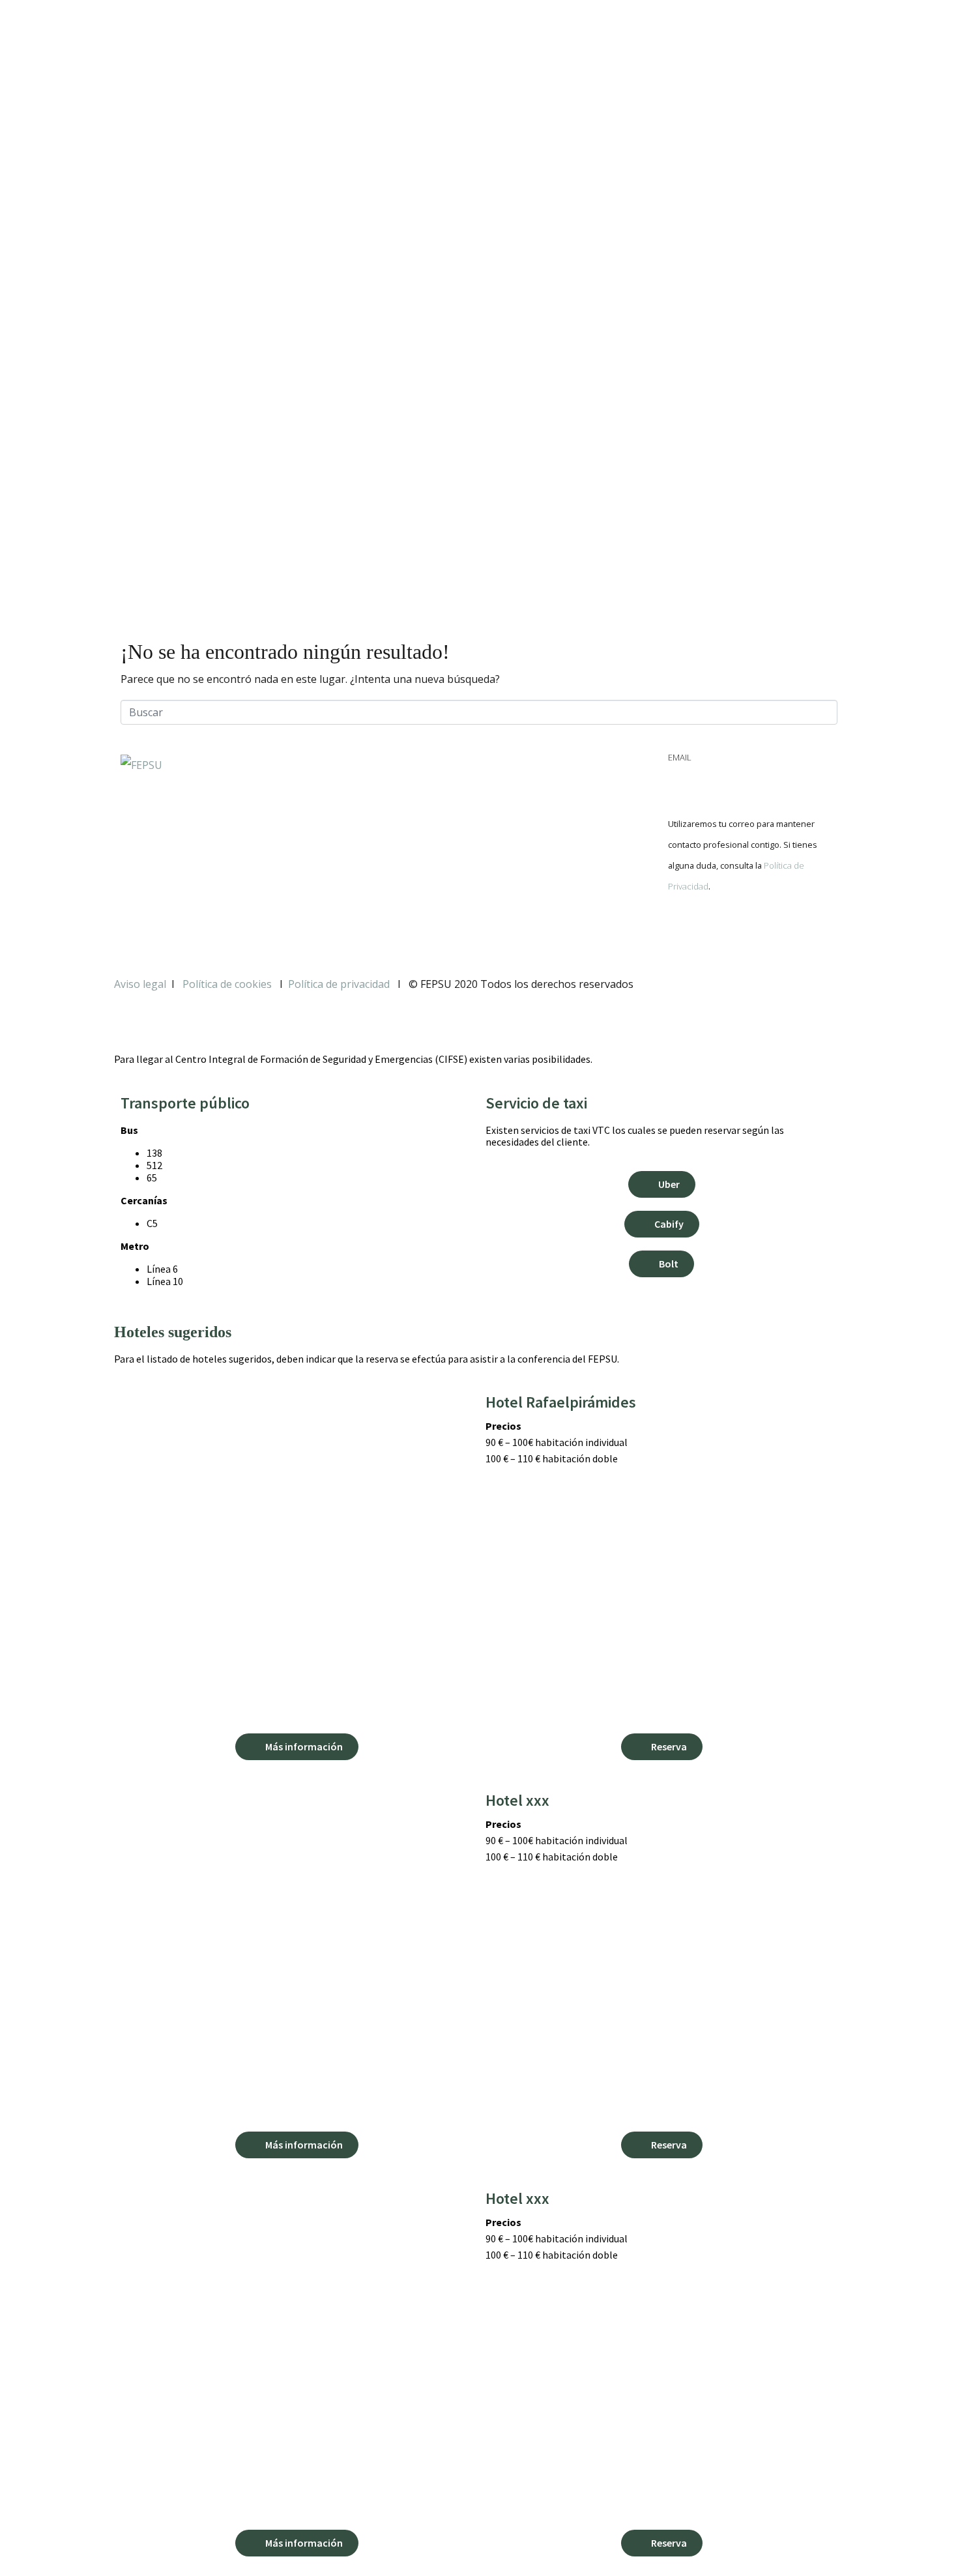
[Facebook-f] (684, 931)
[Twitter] (719, 931)
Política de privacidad (339, 984)
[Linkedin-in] (755, 931)
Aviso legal (140, 984)
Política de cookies (228, 984)
